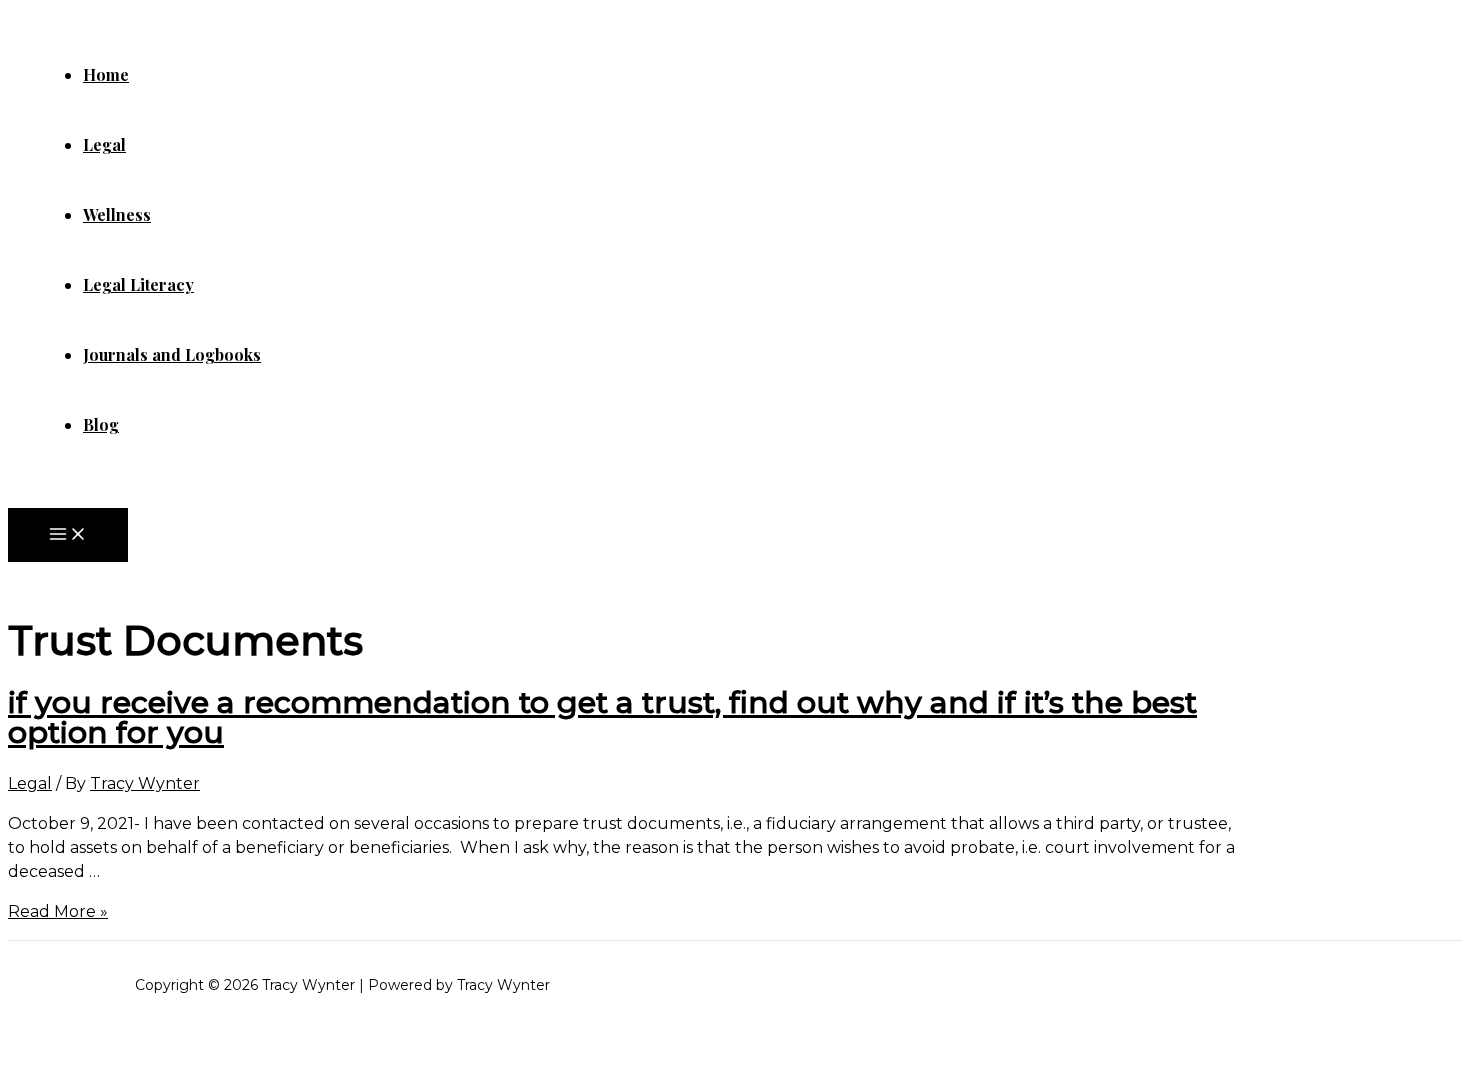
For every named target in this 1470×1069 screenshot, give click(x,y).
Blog (101, 424)
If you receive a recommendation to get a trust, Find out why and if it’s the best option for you (602, 717)
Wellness (117, 214)
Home (106, 74)
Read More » (58, 911)
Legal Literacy (138, 284)
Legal (104, 144)
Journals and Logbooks (172, 354)
